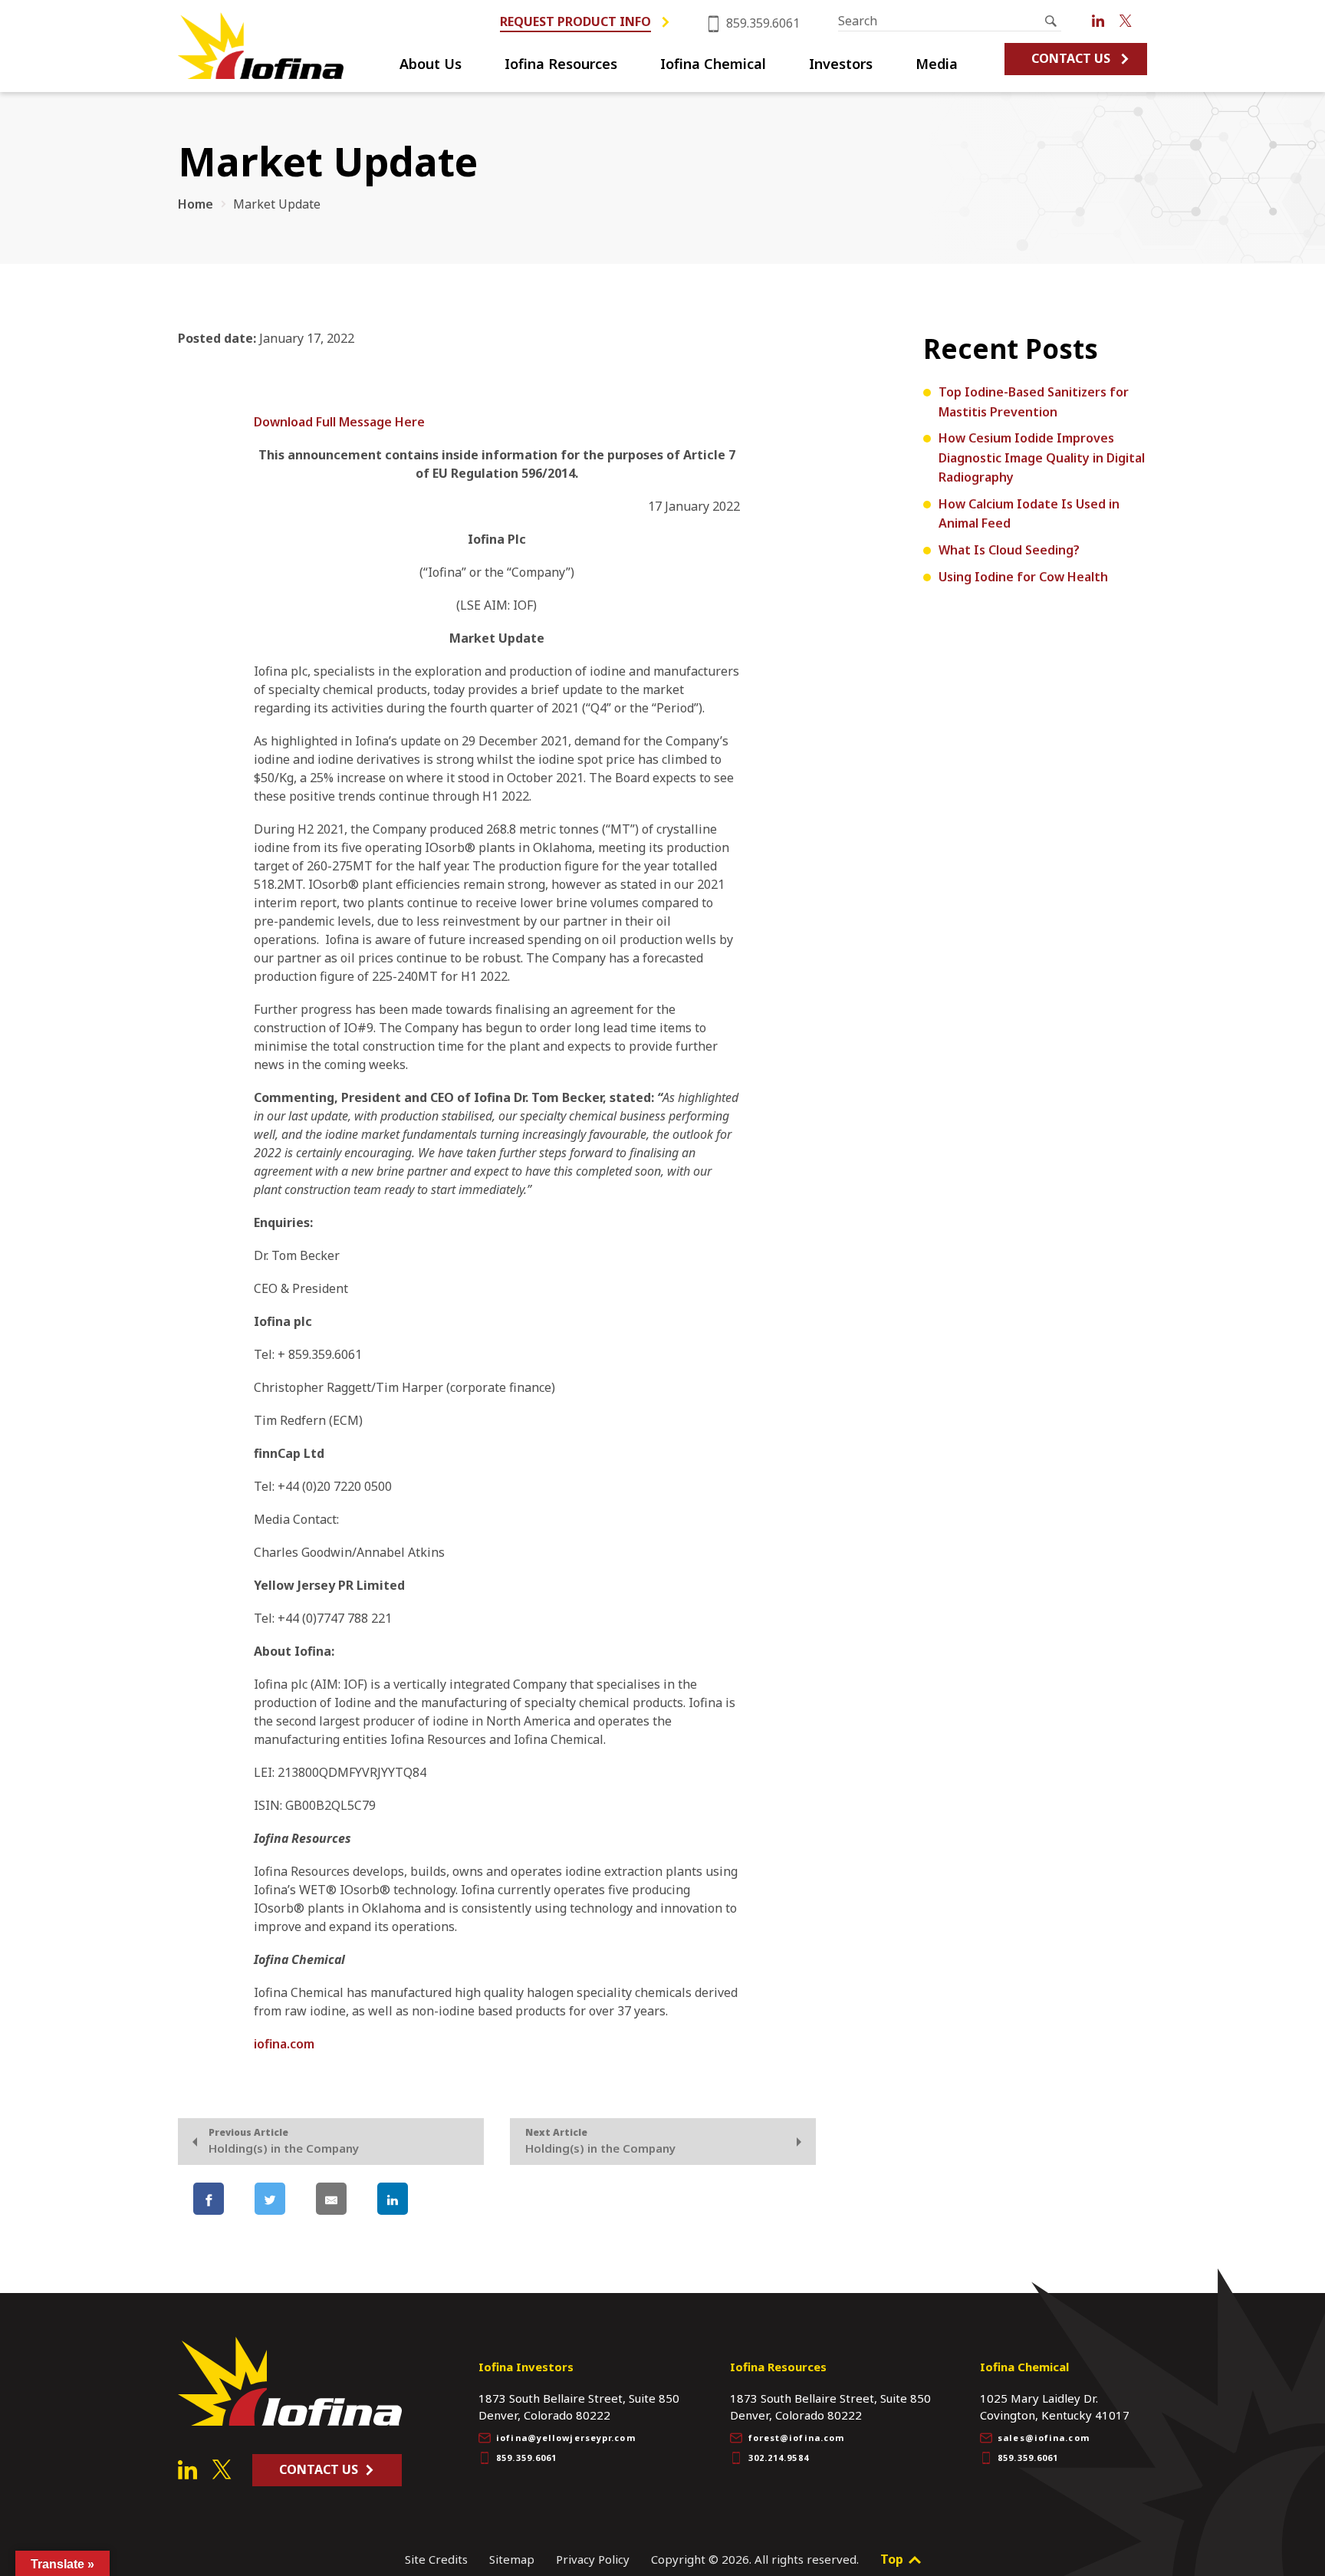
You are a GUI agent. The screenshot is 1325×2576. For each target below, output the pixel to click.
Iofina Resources (561, 65)
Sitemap (512, 2559)
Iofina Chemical (713, 65)
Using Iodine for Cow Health (1023, 577)
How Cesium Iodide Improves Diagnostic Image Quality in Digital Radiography (1042, 457)
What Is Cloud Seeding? (1009, 550)
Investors (841, 65)
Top (893, 2559)
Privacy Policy (593, 2559)
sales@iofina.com (1044, 2438)
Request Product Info (575, 22)
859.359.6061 (761, 23)
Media (937, 65)
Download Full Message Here (339, 422)
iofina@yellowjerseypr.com (566, 2438)
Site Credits (436, 2559)
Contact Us (1071, 58)
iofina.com (284, 2044)
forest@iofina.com (797, 2438)
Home (196, 204)
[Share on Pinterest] (454, 2199)
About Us (431, 65)
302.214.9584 (779, 2458)
